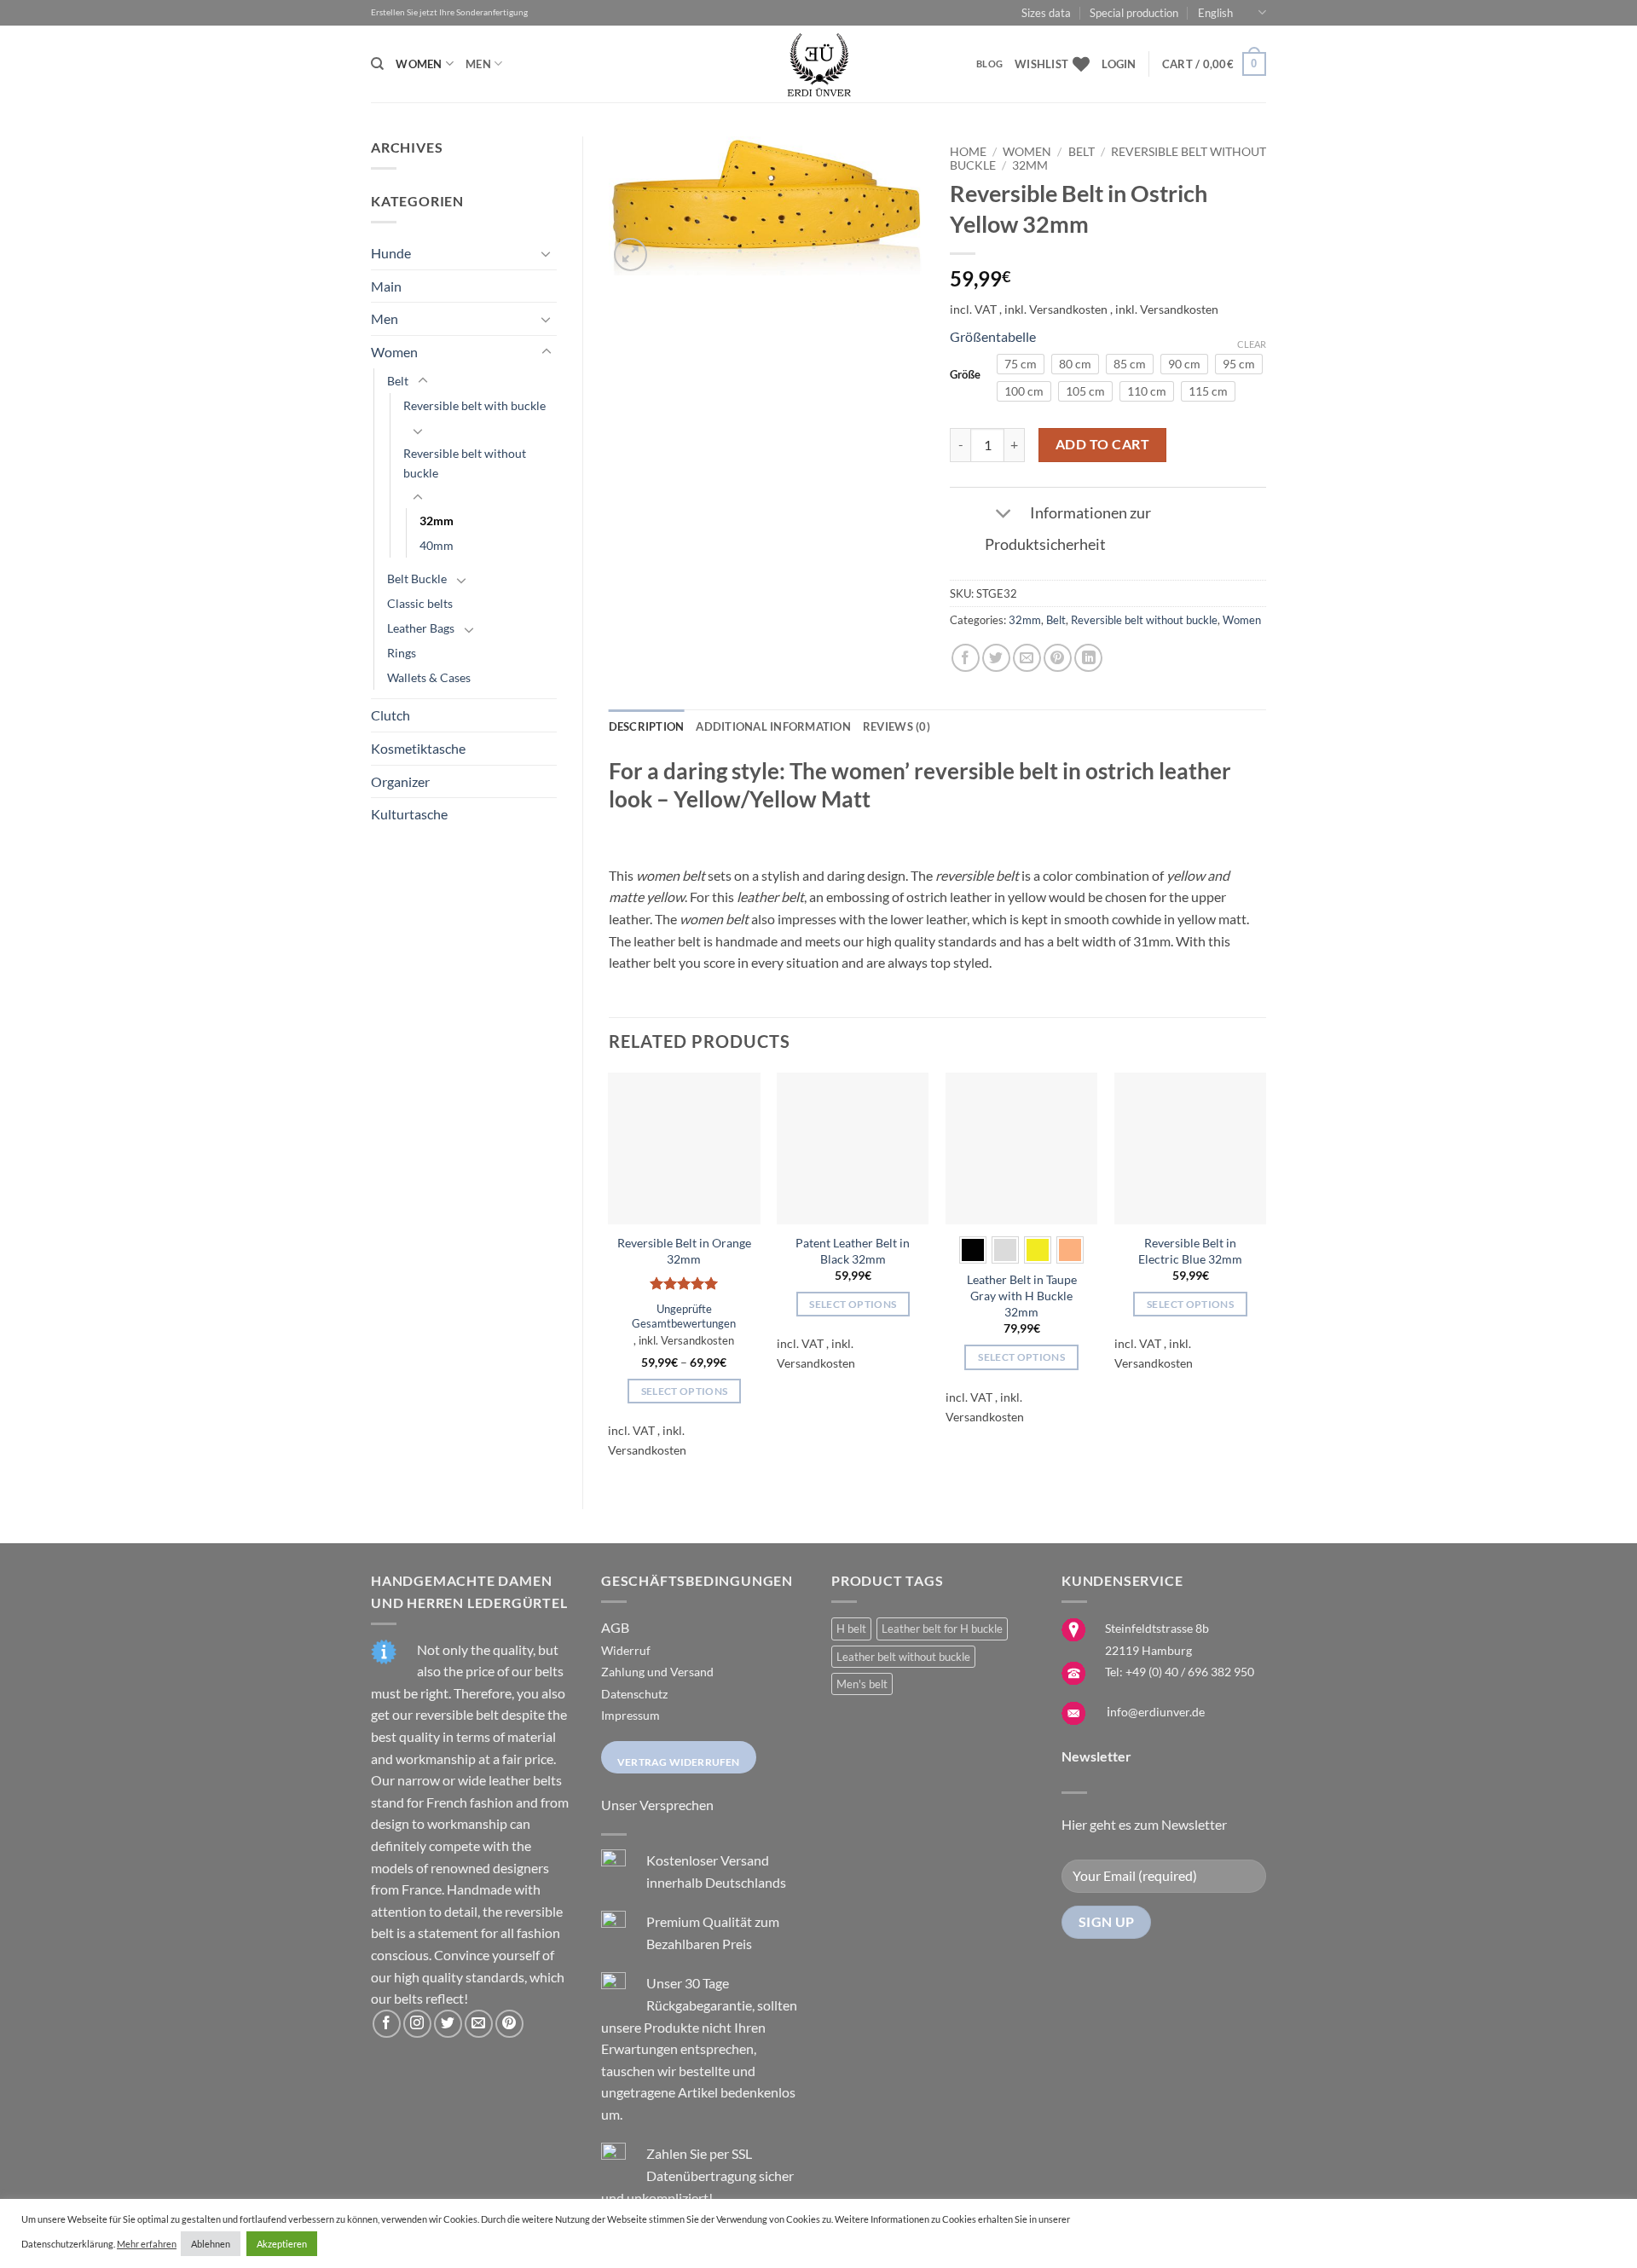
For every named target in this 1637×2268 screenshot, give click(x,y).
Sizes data (1046, 13)
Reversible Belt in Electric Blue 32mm (1190, 1251)
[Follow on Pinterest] (509, 2024)
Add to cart (1102, 444)
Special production (1134, 13)
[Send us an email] (479, 2024)
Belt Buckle (417, 579)
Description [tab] (647, 726)
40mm (437, 545)
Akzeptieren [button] (282, 2244)
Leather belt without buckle (903, 1657)
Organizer (400, 781)
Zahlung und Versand (657, 1672)
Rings (402, 653)
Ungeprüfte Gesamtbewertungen (684, 1316)
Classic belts (420, 603)
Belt (398, 381)
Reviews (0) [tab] (897, 726)
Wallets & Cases (429, 677)
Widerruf (626, 1650)
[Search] (377, 64)
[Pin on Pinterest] (1058, 658)
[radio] (1021, 364)
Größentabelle (993, 336)
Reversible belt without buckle (465, 463)
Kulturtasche (409, 814)
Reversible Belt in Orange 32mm (684, 1251)
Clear (1252, 344)
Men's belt (862, 1684)
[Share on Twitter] (996, 658)
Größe (965, 375)
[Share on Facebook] (966, 658)
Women (419, 64)
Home (968, 152)
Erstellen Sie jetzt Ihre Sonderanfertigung (449, 12)
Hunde (391, 253)
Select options (685, 1391)
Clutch (390, 715)
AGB (615, 1627)
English (1215, 13)
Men (478, 64)
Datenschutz (634, 1694)
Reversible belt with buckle (474, 405)
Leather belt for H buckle (942, 1629)
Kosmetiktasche (418, 748)
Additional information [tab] (773, 726)
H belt (851, 1629)
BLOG (989, 64)
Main (386, 286)
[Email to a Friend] (1027, 658)
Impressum (631, 1715)
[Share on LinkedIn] (1088, 658)
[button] (1119, 64)
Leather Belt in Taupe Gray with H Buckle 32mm (1022, 1295)
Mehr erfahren (147, 2244)
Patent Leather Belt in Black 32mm (853, 1251)
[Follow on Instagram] (417, 2024)
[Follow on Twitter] (448, 2024)
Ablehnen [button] (211, 2244)
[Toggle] (547, 253)
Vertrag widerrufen (679, 1762)
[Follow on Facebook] (387, 2024)
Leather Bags (421, 628)
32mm (437, 521)
